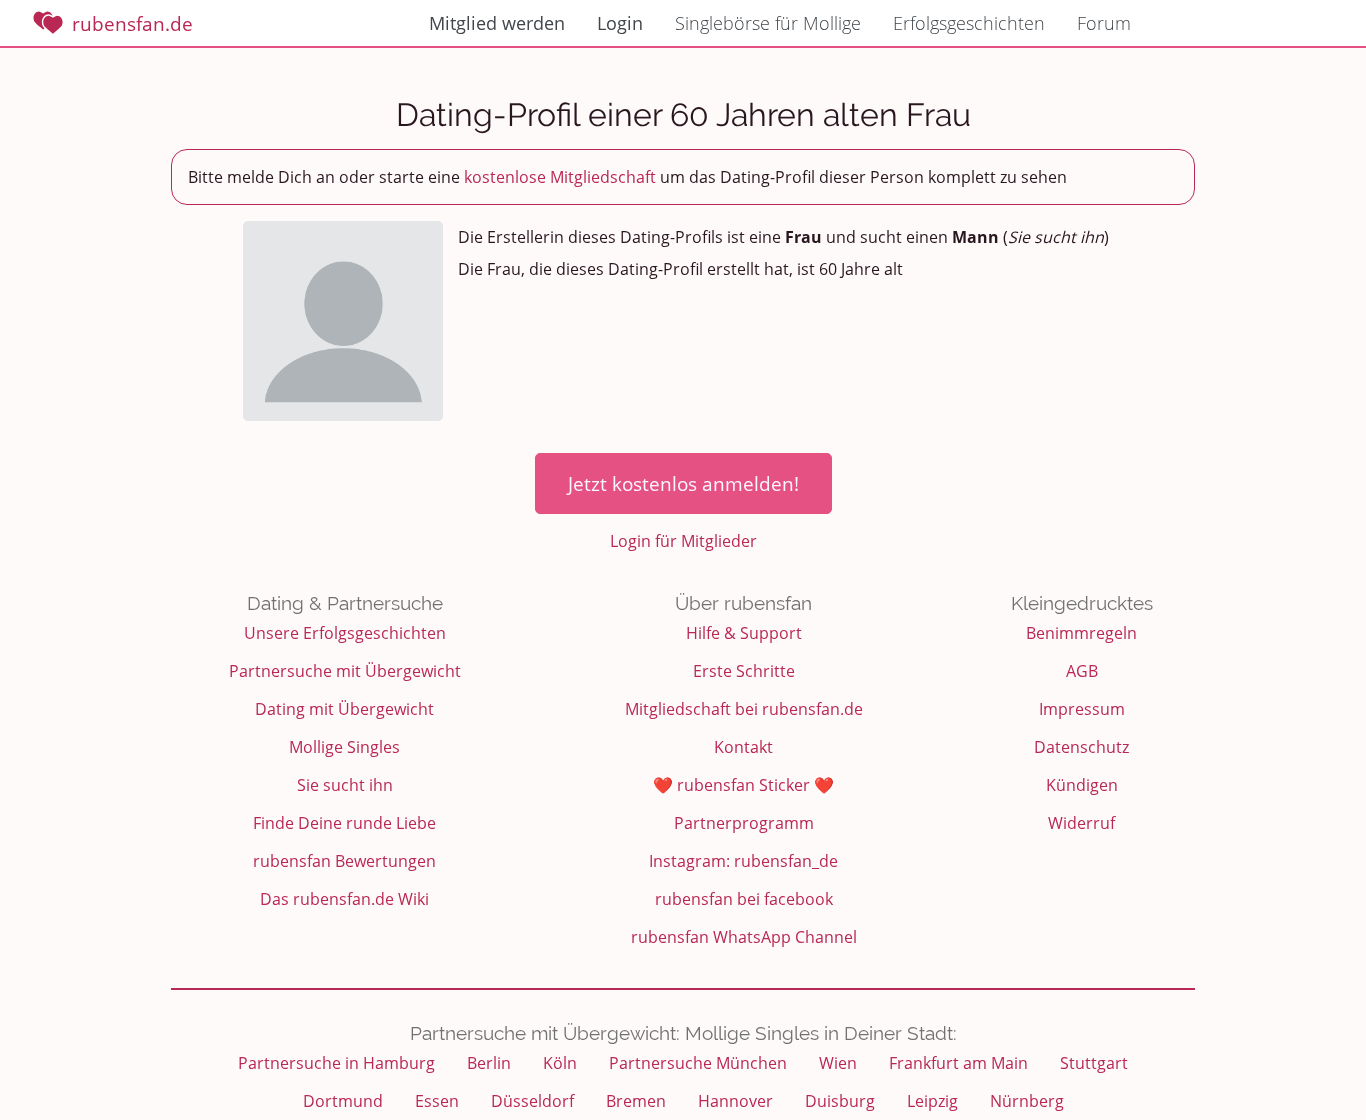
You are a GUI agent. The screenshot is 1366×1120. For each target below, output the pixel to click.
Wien (838, 1063)
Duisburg (840, 1101)
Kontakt (743, 747)
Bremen (636, 1101)
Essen (437, 1101)
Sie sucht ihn (345, 785)
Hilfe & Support (744, 633)
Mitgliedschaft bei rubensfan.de (744, 709)
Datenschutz (1081, 747)
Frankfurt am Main (958, 1063)
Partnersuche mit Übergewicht (345, 671)
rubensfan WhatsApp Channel (744, 937)
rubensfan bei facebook (744, 899)
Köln (560, 1063)
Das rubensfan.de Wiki (344, 899)
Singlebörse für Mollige (768, 23)
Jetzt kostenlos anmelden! (683, 483)
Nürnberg (1027, 1101)
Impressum (1082, 709)
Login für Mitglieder (683, 541)
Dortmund (343, 1101)
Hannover (735, 1101)
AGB (1082, 671)
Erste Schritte (744, 671)
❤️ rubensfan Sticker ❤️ (743, 785)
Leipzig (932, 1101)
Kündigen (1082, 785)
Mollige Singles (344, 747)
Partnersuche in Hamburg (336, 1063)
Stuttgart (1094, 1063)
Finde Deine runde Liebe (344, 823)
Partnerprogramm (744, 823)
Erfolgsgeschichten (969, 23)
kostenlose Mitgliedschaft (560, 177)
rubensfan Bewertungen (344, 861)
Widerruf (1081, 823)
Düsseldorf (532, 1101)
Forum (1104, 23)
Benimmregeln (1081, 633)
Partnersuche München (698, 1063)
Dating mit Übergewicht (344, 709)
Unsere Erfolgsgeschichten (345, 633)
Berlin (489, 1063)
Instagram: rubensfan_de (743, 861)
